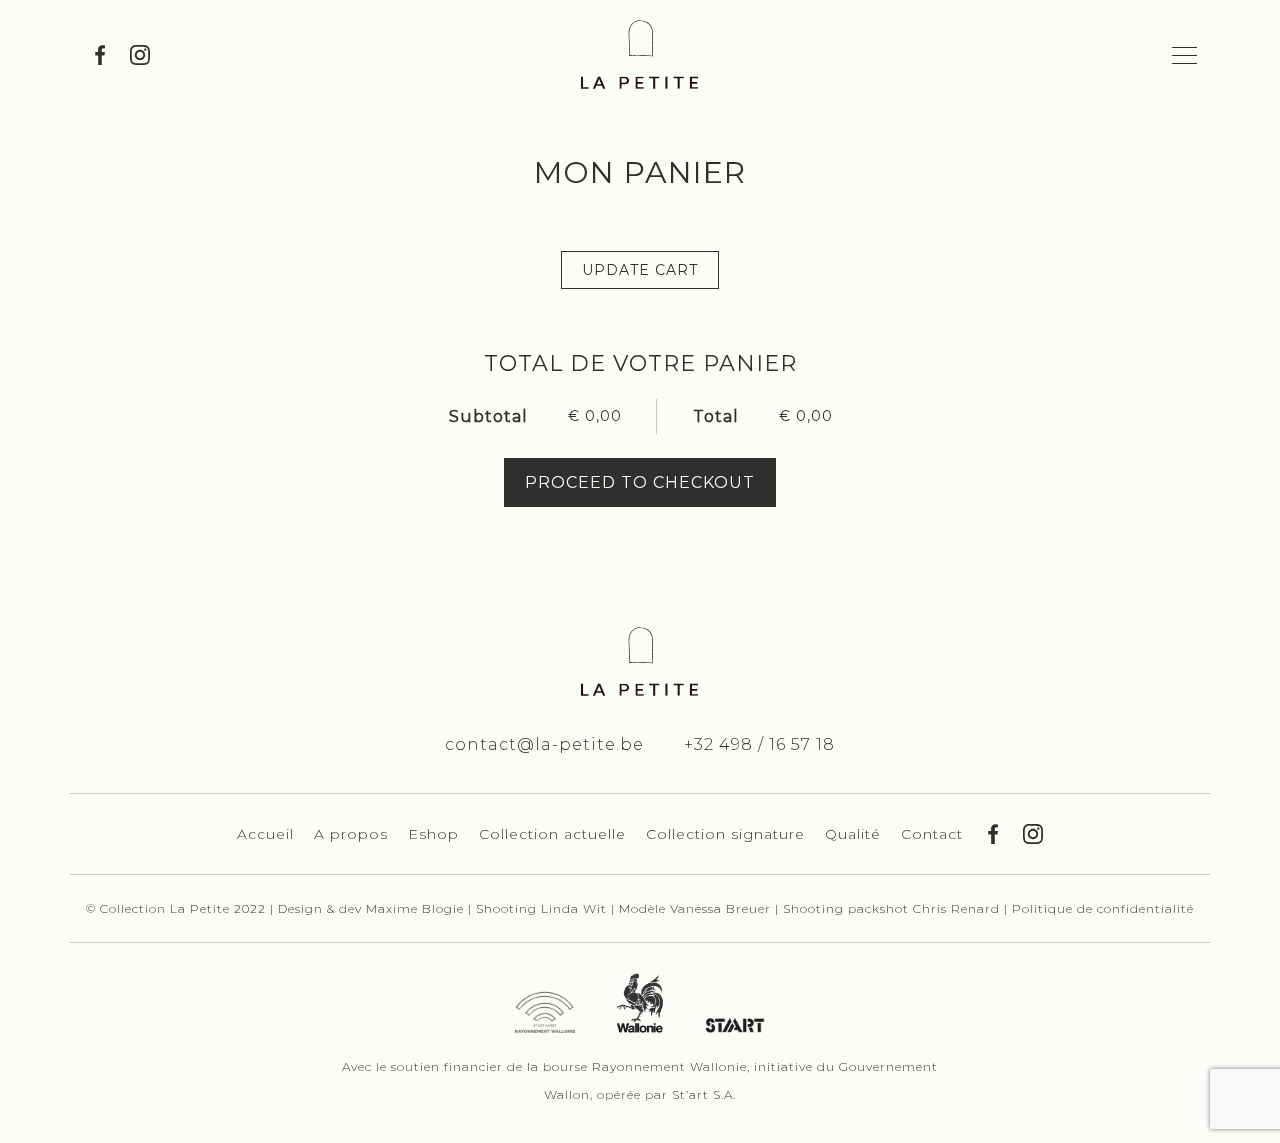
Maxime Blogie (415, 908)
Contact (932, 834)
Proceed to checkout (640, 482)
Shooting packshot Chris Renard (893, 908)
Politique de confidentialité (1103, 908)
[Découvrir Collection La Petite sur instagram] (140, 55)
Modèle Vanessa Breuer (697, 908)
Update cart (640, 270)
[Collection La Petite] (640, 54)
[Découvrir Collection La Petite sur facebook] (100, 55)
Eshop (433, 834)
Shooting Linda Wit (543, 908)
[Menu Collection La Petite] (1185, 55)
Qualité (853, 834)
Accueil (265, 834)
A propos (351, 834)
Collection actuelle (552, 834)
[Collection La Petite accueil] (640, 661)
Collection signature (725, 834)
